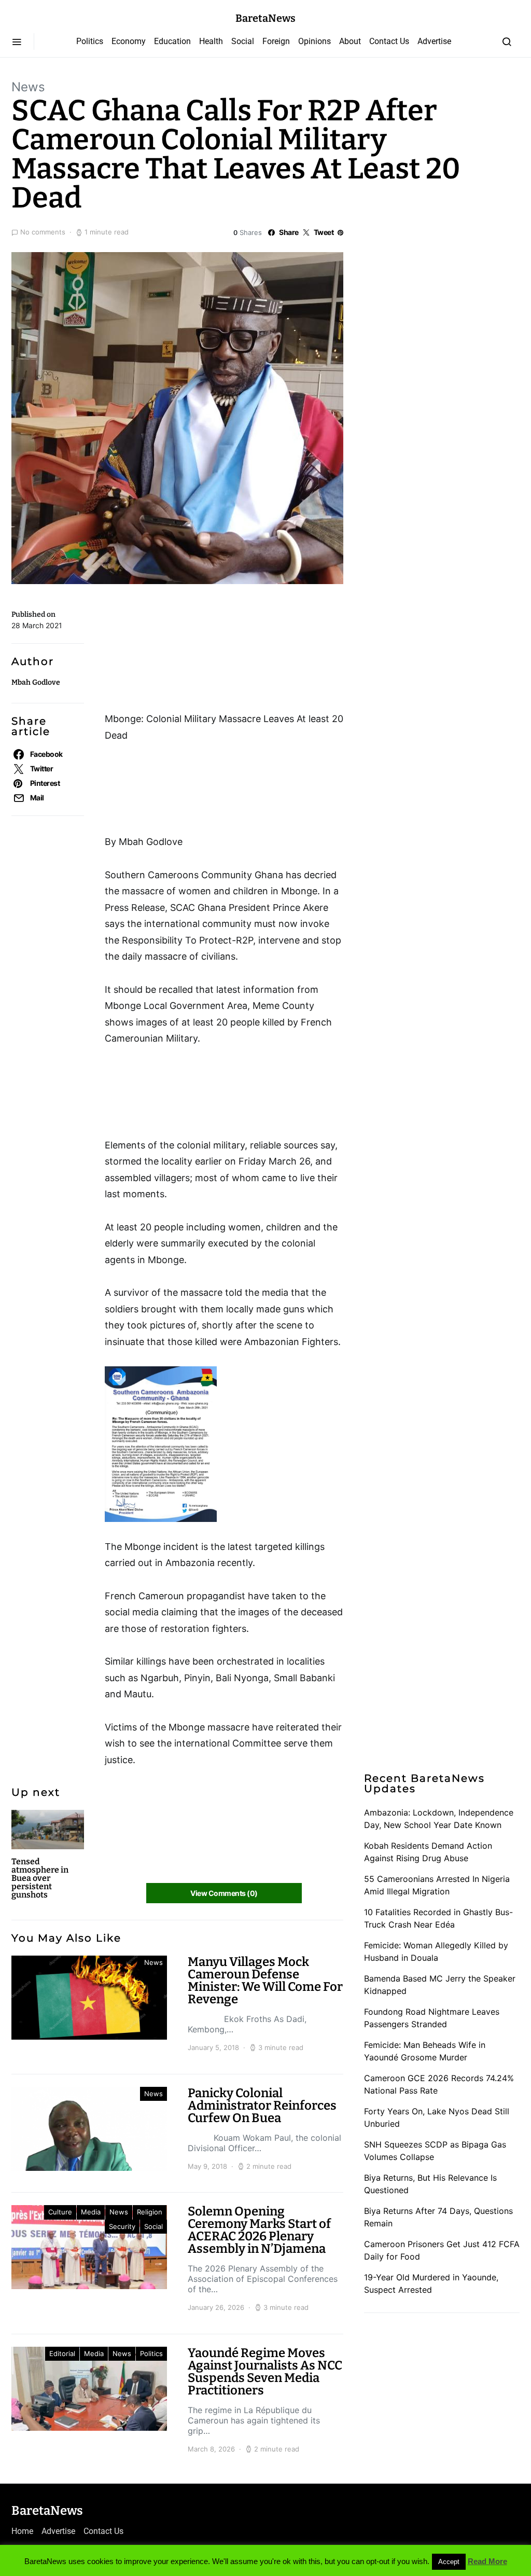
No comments (43, 232)
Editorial (62, 2353)
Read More (487, 2561)
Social (243, 41)
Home (22, 2531)
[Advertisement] (188, 652)
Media (91, 2212)
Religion (150, 2212)
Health (211, 41)
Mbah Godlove (36, 682)
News (28, 87)
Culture (60, 2212)
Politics (90, 41)
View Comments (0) (224, 1893)
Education (172, 41)
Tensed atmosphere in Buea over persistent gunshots (40, 1878)
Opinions (315, 41)
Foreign (276, 41)
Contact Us (389, 41)
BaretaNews (265, 18)
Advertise (434, 41)
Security (122, 2226)
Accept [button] (449, 2562)
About (350, 41)
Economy (129, 41)
